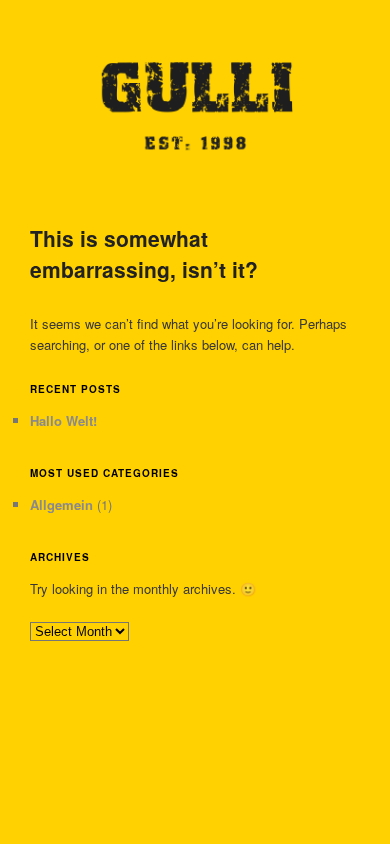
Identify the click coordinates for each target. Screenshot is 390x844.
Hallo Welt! (63, 420)
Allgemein (61, 504)
